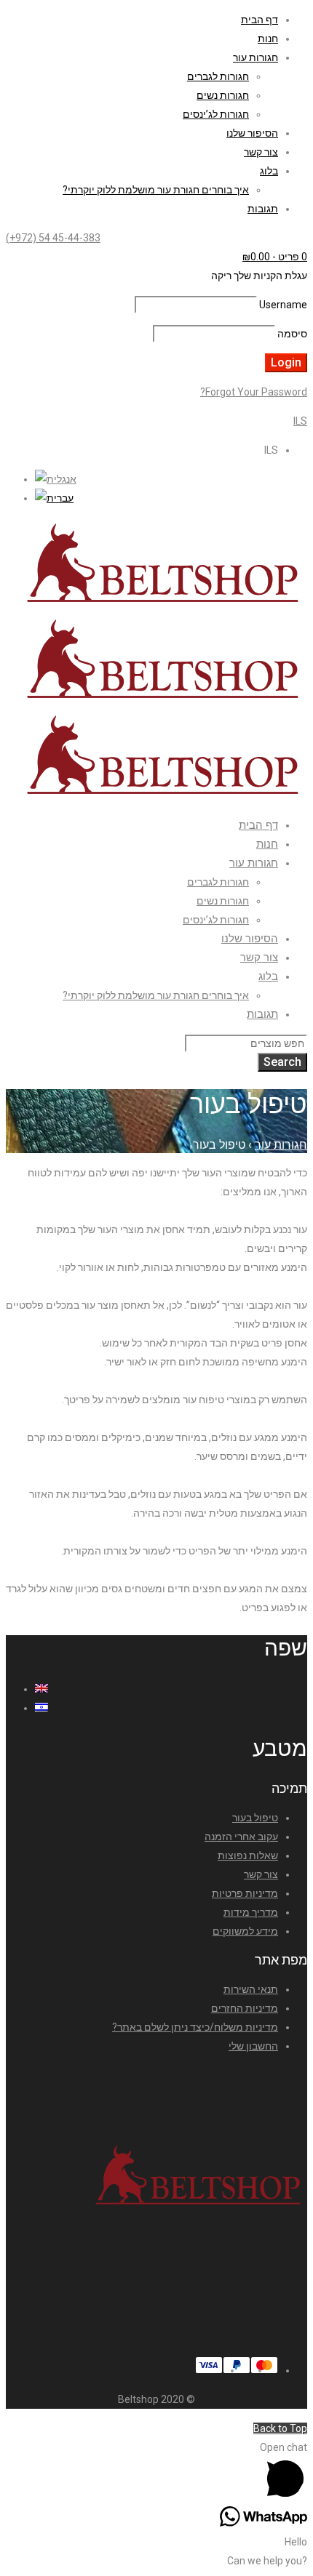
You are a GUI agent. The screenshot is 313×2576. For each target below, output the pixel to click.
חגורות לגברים (218, 76)
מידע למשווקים (245, 1931)
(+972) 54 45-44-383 (53, 238)
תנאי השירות (251, 1989)
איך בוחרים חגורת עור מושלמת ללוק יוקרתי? (156, 190)
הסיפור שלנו (252, 133)
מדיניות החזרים (245, 2008)
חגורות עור (255, 57)
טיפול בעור (255, 1818)
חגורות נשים (223, 95)
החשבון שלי (253, 2046)
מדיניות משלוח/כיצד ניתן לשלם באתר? (195, 2027)
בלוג (269, 171)
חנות (268, 39)
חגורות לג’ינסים (216, 114)
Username (283, 305)
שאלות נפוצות (248, 1855)
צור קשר (261, 152)
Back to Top (280, 2428)
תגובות (263, 209)
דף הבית (259, 20)
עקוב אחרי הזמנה (241, 1837)
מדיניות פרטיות (245, 1893)
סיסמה (292, 334)
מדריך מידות (251, 1912)
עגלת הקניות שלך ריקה (259, 276)
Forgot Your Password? (254, 392)
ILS (300, 421)
